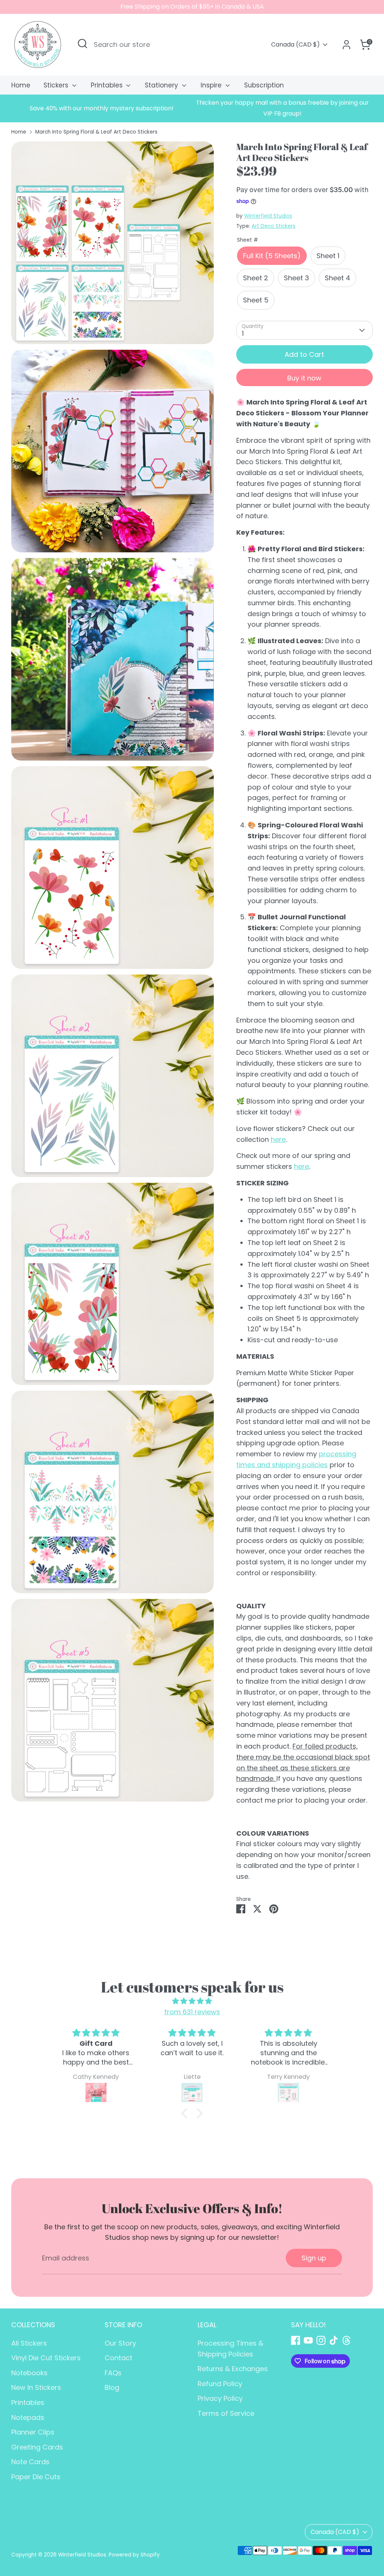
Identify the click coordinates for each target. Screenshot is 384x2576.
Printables (108, 85)
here (278, 1139)
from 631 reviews (192, 2012)
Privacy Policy (220, 2398)
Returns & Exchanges (233, 2369)
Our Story (120, 2343)
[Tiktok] (334, 2340)
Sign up (314, 2258)
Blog (112, 2387)
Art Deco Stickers (274, 226)
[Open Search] (82, 44)
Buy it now (304, 378)
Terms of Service (226, 2413)
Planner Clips (33, 2432)
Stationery (162, 85)
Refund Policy (220, 2384)
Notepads (28, 2417)
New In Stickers (36, 2387)
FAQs (113, 2373)
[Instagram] (321, 2340)
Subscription (264, 85)
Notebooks (29, 2373)
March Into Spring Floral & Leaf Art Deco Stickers (96, 132)
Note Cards (30, 2462)
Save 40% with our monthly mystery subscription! (102, 108)
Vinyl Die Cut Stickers (46, 2358)
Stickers (57, 85)
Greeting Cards (37, 2447)
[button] (186, 2113)
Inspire (212, 85)
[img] (192, 2001)
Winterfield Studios (268, 216)
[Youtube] (308, 2340)
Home (21, 85)
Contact (118, 2358)
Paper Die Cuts (36, 2477)
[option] (102, 109)
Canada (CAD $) (295, 45)
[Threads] (346, 2340)
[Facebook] (295, 2340)
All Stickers (29, 2343)
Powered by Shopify (134, 2555)
